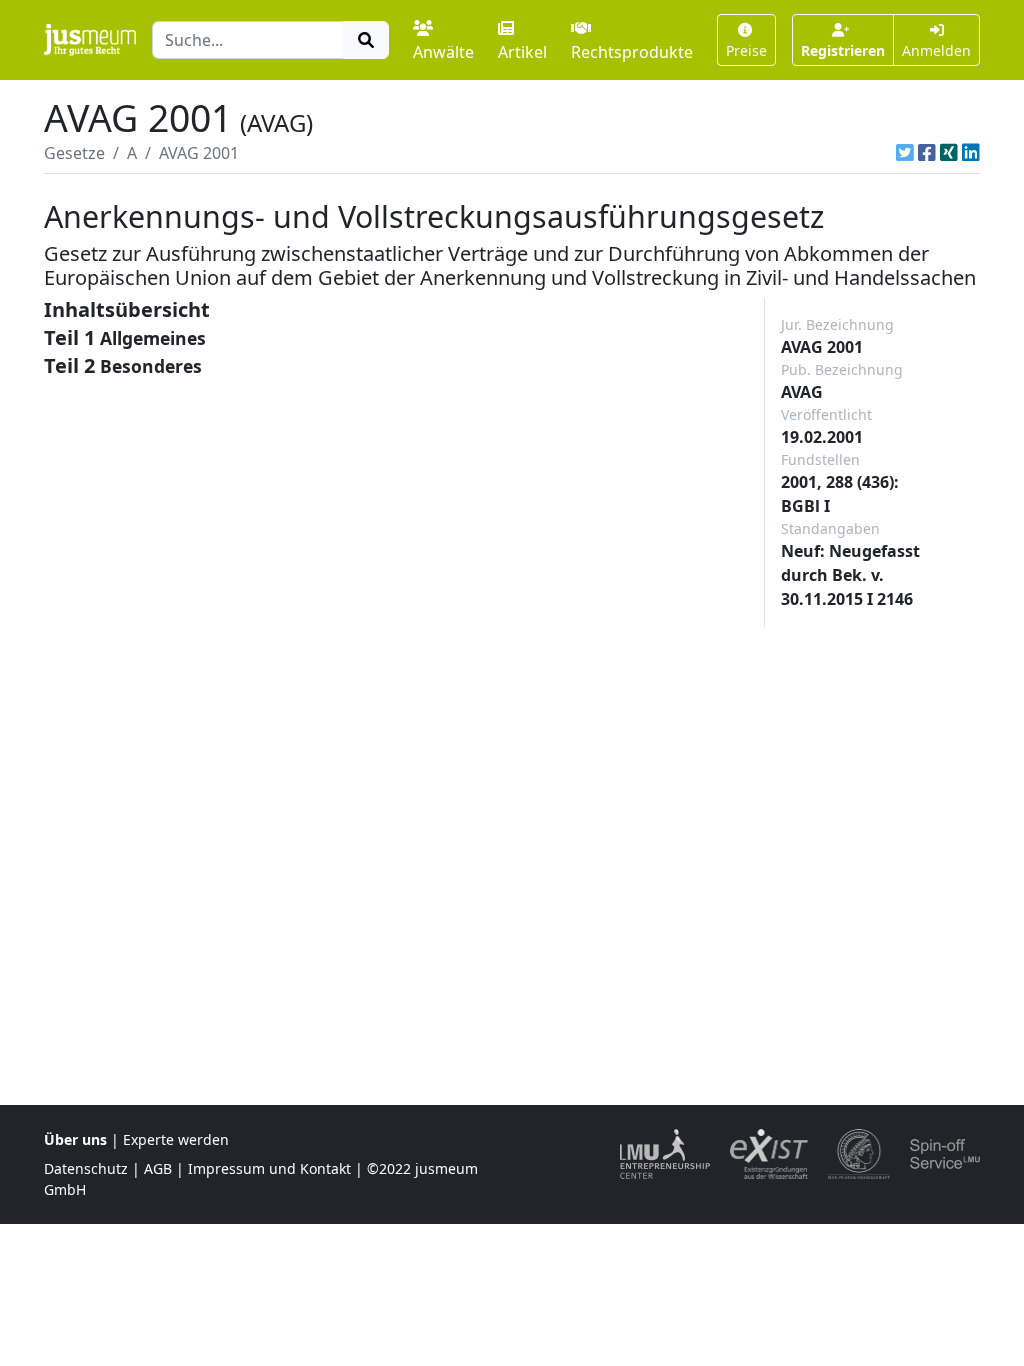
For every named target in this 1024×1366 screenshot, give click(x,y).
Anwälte (443, 52)
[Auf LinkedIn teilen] (971, 153)
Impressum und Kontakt (269, 1168)
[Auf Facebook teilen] (927, 153)
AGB (158, 1168)
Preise (746, 50)
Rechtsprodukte (632, 52)
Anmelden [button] (936, 50)
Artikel (522, 52)
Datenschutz (86, 1168)
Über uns (75, 1139)
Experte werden (176, 1139)
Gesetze (74, 153)
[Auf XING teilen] (949, 153)
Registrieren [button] (843, 50)
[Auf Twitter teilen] (905, 153)
